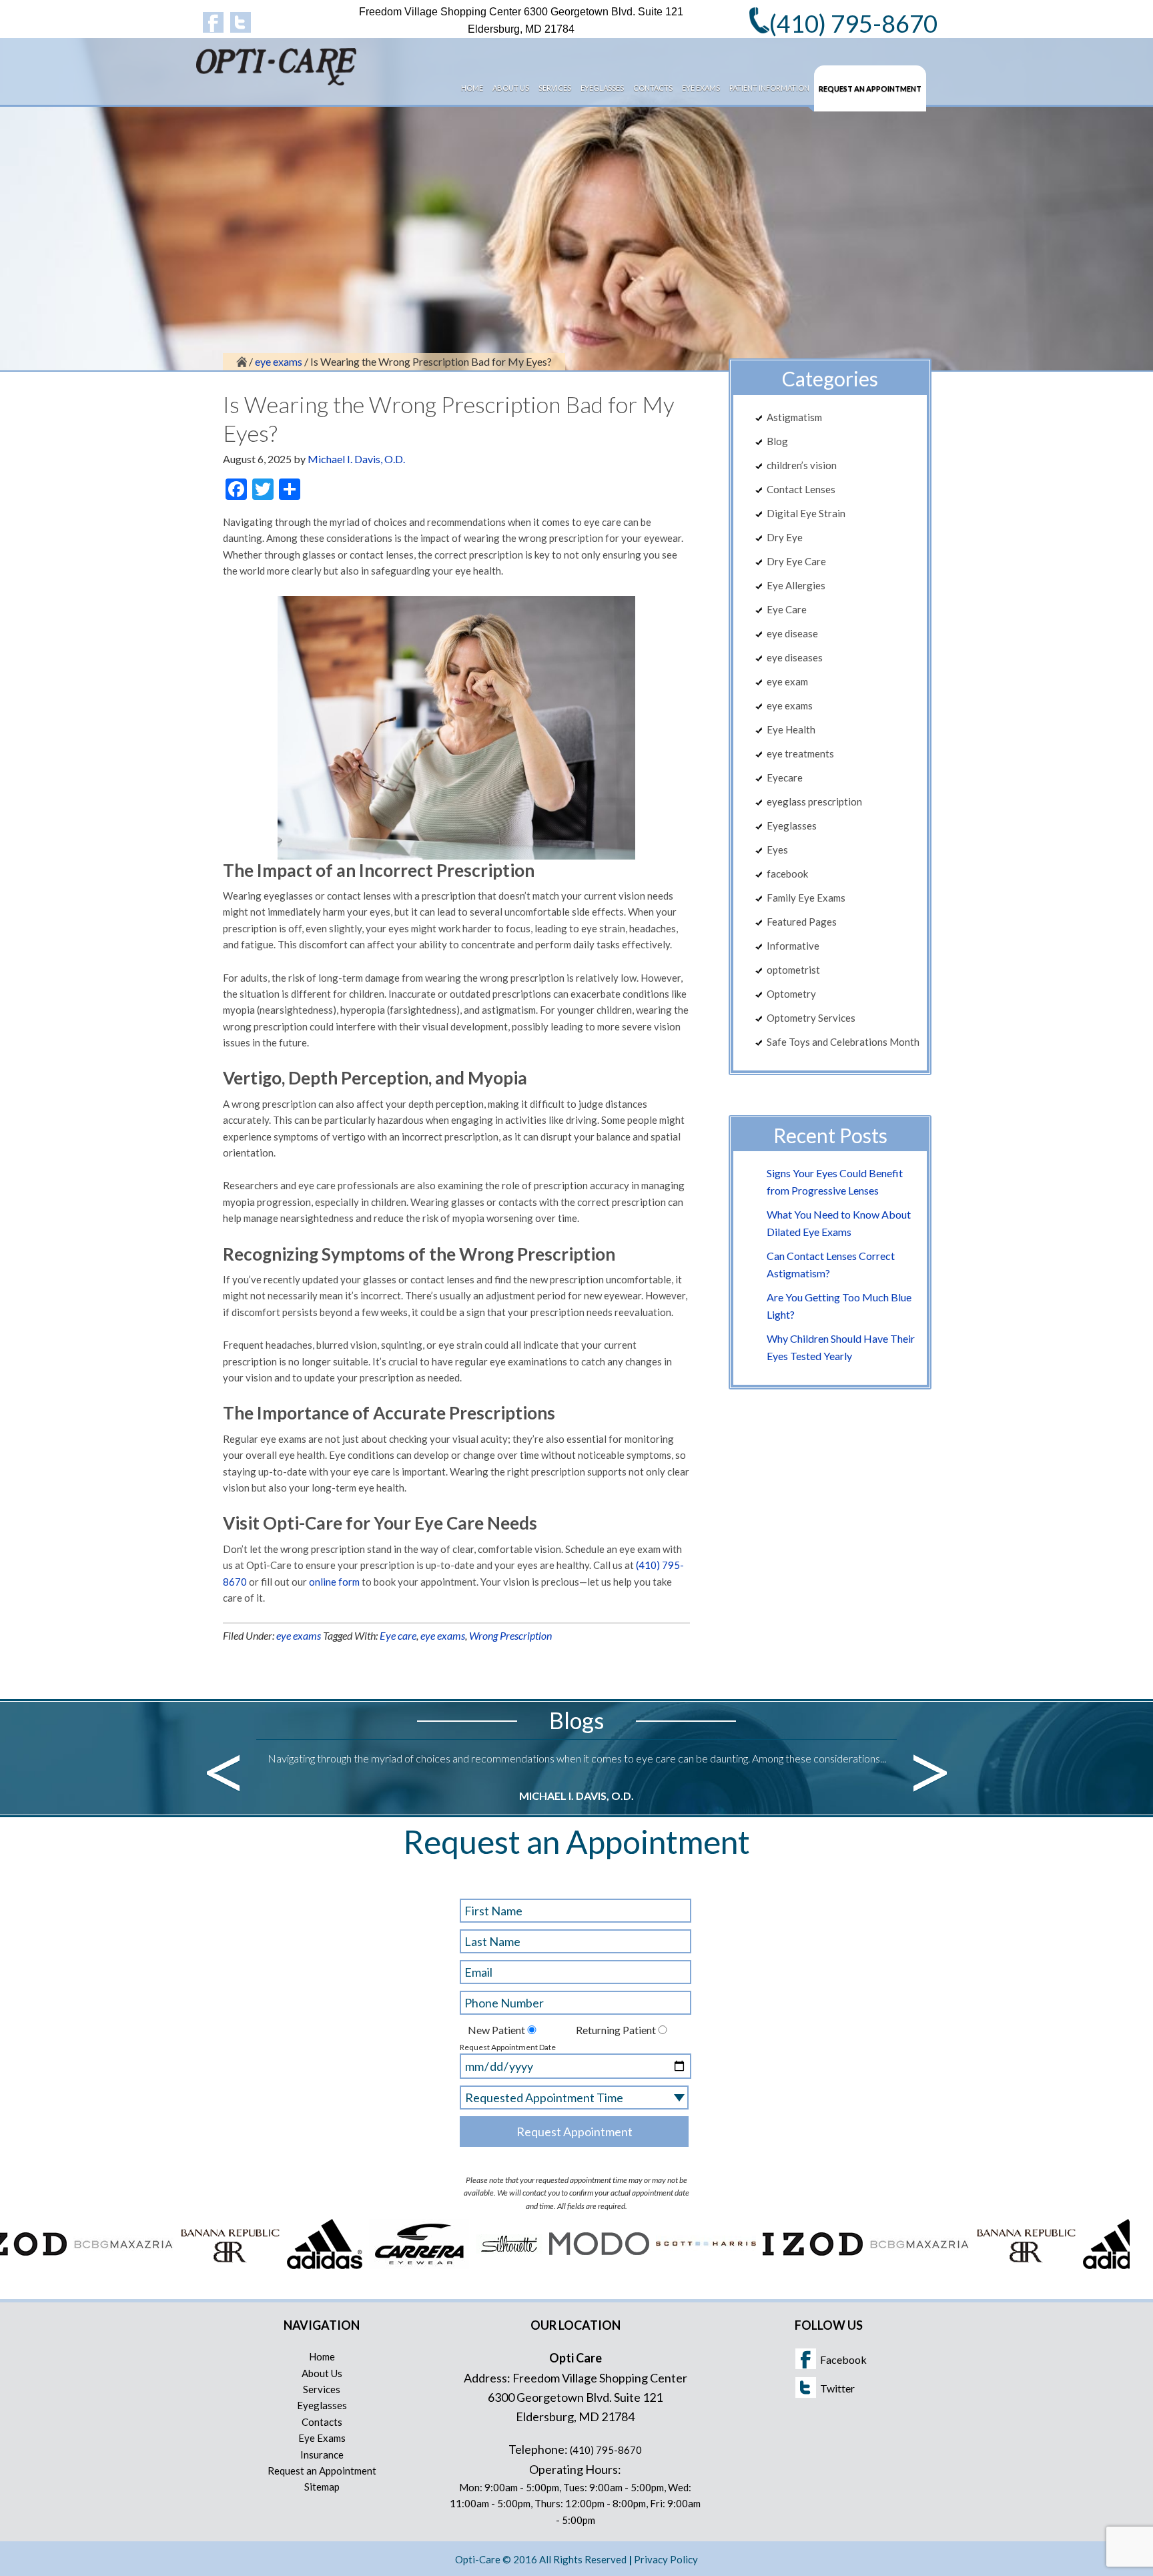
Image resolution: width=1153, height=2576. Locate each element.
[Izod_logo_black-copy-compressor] (743, 2265)
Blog (777, 441)
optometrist (793, 970)
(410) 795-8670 (606, 2450)
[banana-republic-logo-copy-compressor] (160, 2265)
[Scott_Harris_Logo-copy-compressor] (636, 2265)
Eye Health (791, 729)
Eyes (777, 850)
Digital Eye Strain (806, 513)
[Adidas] (255, 2265)
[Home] (242, 361)
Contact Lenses (801, 489)
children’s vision (802, 465)
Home (322, 2356)
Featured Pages (802, 922)
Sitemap (322, 2487)
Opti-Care (296, 71)
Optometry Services (811, 1018)
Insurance (322, 2455)
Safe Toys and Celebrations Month (843, 1042)
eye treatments (800, 753)
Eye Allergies (796, 585)
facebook (787, 874)
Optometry (791, 994)
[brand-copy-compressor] (439, 2265)
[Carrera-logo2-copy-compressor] (349, 2265)
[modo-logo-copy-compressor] (529, 2265)
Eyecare (785, 777)
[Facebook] (213, 22)
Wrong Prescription (510, 1635)
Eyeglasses (792, 826)
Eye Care (787, 609)
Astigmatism (794, 417)
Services (322, 2389)
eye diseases (795, 657)
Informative (793, 946)
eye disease (792, 633)
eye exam (787, 681)
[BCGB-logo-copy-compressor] (53, 2265)
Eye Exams (322, 2438)
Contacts (322, 2422)
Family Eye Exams (806, 898)
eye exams (299, 1635)
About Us (322, 2373)
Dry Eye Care (796, 561)
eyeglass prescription (814, 801)
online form (334, 1582)
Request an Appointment (322, 2471)
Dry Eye (785, 537)
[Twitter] (241, 22)
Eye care (398, 1635)
